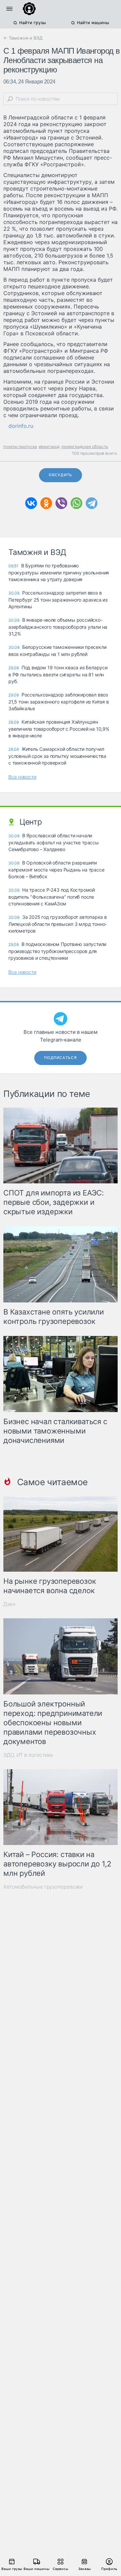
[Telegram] (92, 503)
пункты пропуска (20, 446)
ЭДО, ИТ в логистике (28, 1755)
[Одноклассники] (46, 503)
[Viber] (61, 503)
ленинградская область (85, 446)
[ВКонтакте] (31, 503)
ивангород (49, 446)
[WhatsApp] (76, 503)
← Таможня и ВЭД (23, 38)
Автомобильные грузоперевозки (43, 1887)
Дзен (9, 1604)
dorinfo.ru (21, 426)
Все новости (22, 777)
